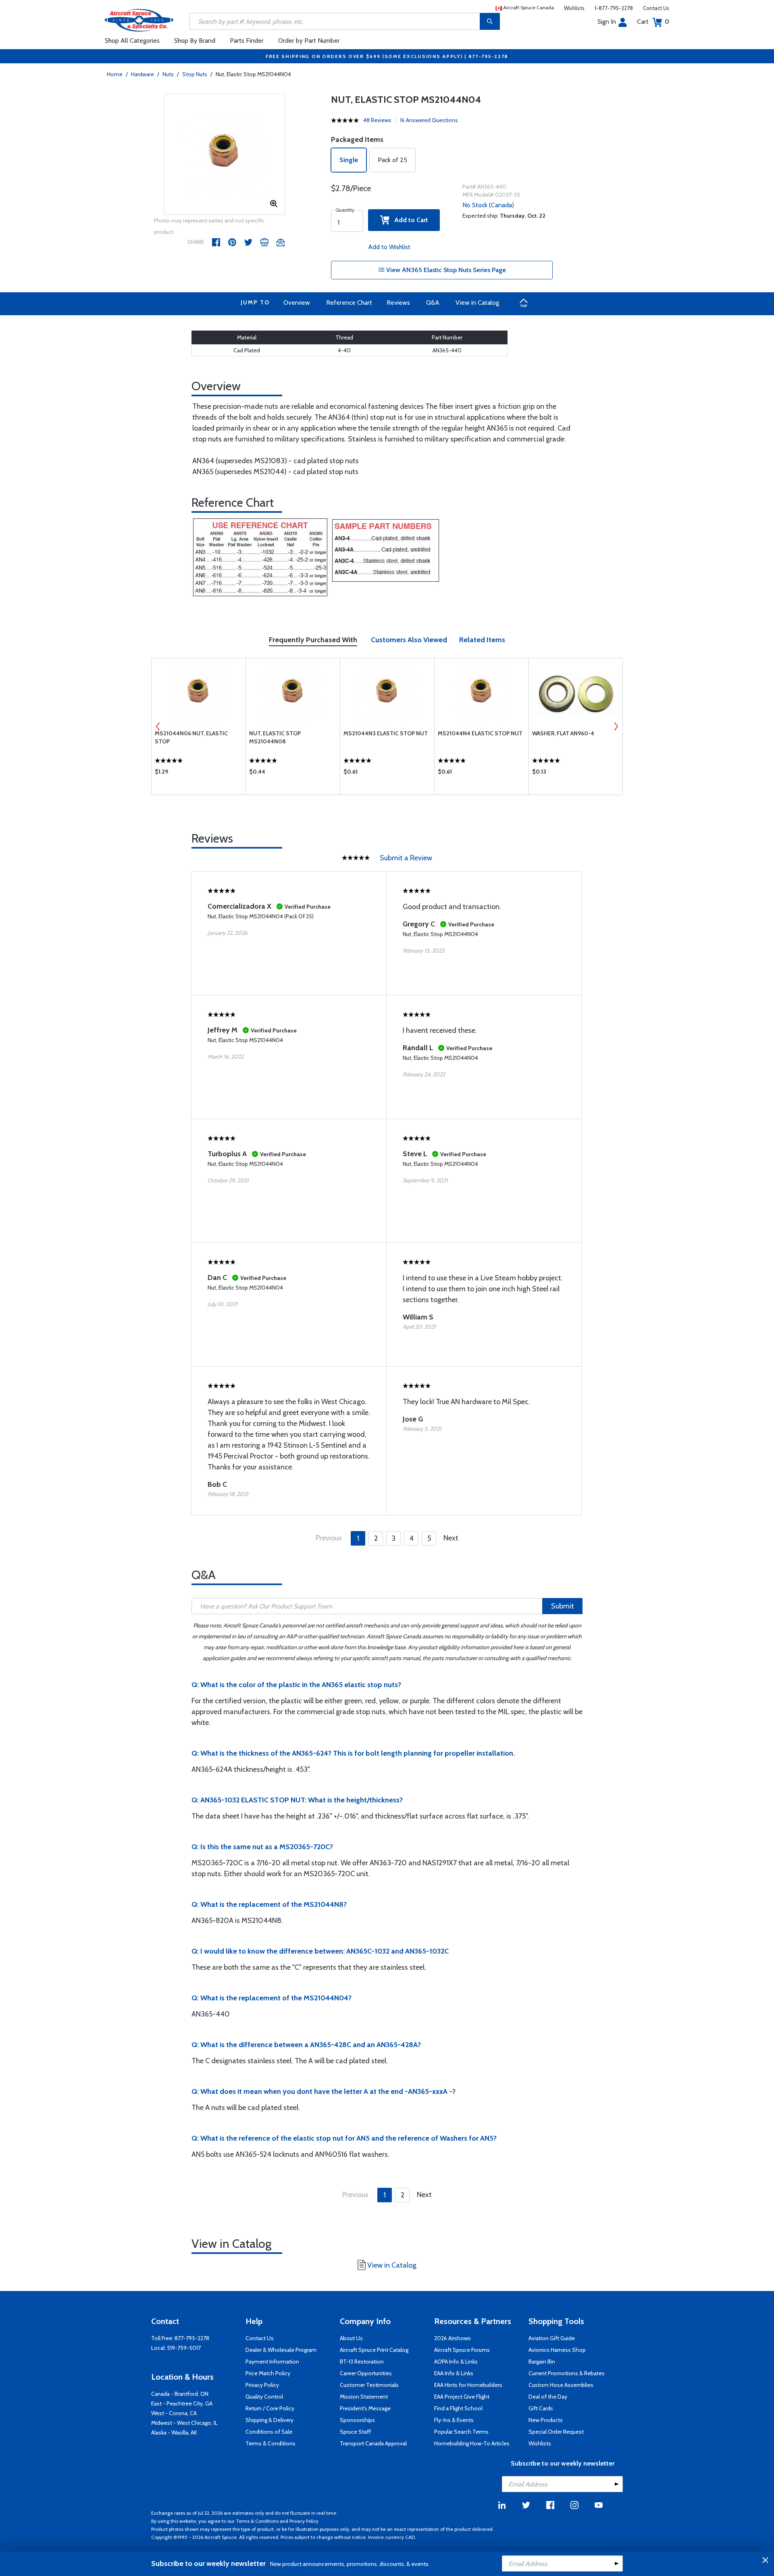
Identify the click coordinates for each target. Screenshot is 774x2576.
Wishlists (574, 8)
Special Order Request (556, 2432)
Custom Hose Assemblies (561, 2385)
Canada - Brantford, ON (180, 2394)
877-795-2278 (192, 2338)
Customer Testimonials (369, 2385)
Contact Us (656, 8)
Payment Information (272, 2362)
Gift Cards (541, 2408)
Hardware (143, 74)
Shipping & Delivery (269, 2420)
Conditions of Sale (269, 2432)
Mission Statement (364, 2397)
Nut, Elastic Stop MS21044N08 (275, 737)
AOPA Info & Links (456, 2362)
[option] (225, 155)
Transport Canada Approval (373, 2443)
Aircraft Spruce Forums (462, 2350)
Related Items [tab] (482, 640)
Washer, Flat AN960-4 (563, 733)
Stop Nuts (195, 74)
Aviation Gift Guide (552, 2338)
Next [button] (616, 726)
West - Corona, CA (174, 2413)
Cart (653, 22)
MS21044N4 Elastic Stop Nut (480, 733)
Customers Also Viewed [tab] (409, 640)
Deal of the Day (548, 2397)
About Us (351, 2338)
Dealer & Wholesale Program (281, 2350)
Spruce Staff (355, 2432)
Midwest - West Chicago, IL (184, 2423)
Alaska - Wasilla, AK (174, 2432)
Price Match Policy (268, 2373)
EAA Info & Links (454, 2373)
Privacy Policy (262, 2385)
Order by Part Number (309, 41)
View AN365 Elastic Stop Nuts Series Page (445, 270)
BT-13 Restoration (362, 2362)
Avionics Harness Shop (557, 2350)
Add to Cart (409, 220)
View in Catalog (477, 303)
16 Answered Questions (429, 120)
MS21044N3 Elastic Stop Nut (386, 733)
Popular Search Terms (461, 2432)
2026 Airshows (453, 2338)
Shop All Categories (132, 41)
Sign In (607, 22)
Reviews (398, 303)
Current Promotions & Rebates (567, 2373)
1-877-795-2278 (614, 8)
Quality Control (264, 2397)
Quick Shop (199, 774)
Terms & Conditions (270, 2443)
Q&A (433, 303)
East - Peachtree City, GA (182, 2403)
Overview (297, 303)
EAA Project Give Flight (462, 2397)
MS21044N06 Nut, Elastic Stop (191, 737)
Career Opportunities (366, 2373)
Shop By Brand (195, 41)
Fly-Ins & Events (454, 2420)
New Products (546, 2420)
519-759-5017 (184, 2348)
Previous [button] (158, 726)
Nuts (168, 74)
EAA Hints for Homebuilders (468, 2385)
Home (115, 74)
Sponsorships (357, 2420)
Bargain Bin (542, 2362)
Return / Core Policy (270, 2408)
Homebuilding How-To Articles (472, 2443)
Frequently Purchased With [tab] (313, 640)
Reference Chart (349, 303)
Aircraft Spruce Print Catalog (374, 2350)
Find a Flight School (458, 2408)
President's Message (365, 2408)
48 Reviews (377, 120)
